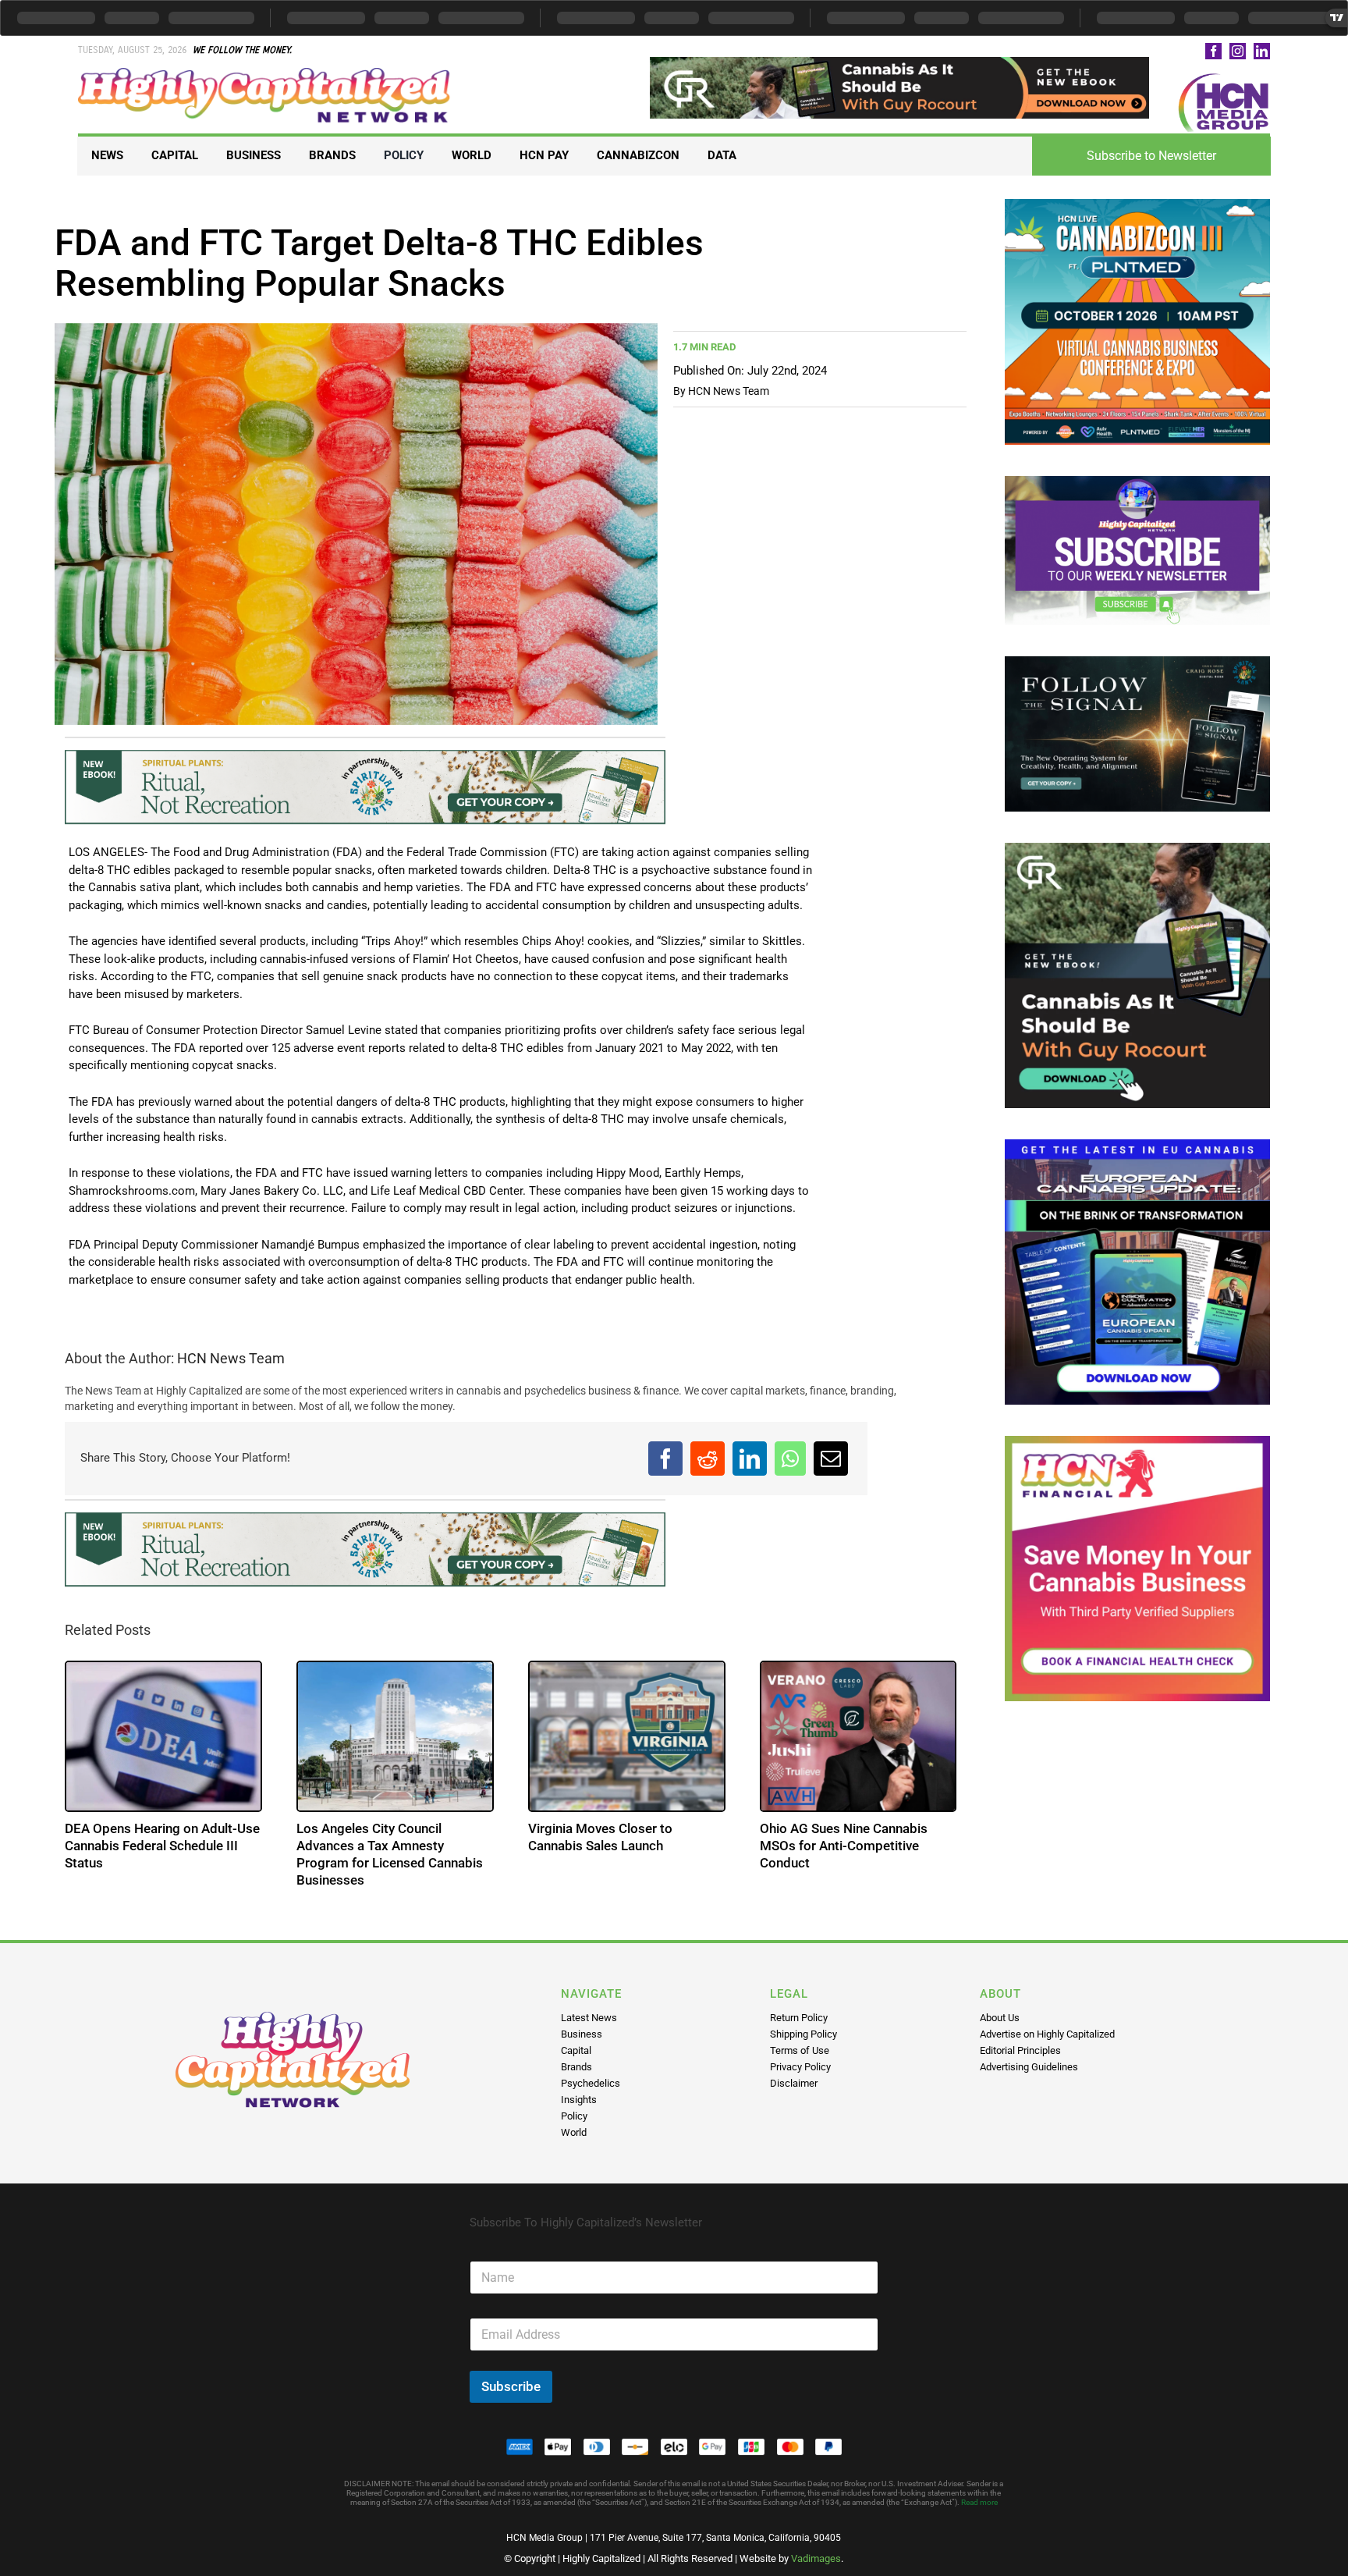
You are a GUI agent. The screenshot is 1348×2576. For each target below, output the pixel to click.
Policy (574, 2116)
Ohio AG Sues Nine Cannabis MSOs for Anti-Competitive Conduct (844, 1846)
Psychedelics (591, 2083)
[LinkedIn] (750, 1459)
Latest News (589, 2018)
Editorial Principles (1020, 2050)
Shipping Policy (803, 2034)
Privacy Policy (800, 2067)
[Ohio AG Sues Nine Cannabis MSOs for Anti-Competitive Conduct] (858, 1737)
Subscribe (511, 2386)
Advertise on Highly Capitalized (1047, 2034)
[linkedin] (1262, 51)
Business (582, 2034)
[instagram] (1238, 51)
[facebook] (1213, 51)
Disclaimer (794, 2083)
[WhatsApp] (790, 1459)
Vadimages (816, 2558)
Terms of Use (800, 2050)
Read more (979, 2502)
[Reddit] (708, 1459)
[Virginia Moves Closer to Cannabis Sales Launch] (627, 1737)
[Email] (831, 1459)
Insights (579, 2100)
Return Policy (799, 2018)
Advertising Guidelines (1029, 2067)
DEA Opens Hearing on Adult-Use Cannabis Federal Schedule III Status (162, 1846)
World (574, 2132)
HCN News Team (729, 391)
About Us (1000, 2018)
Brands (576, 2067)
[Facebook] (665, 1459)
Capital (576, 2050)
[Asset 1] (265, 73)
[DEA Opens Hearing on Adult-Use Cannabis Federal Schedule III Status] (163, 1737)
